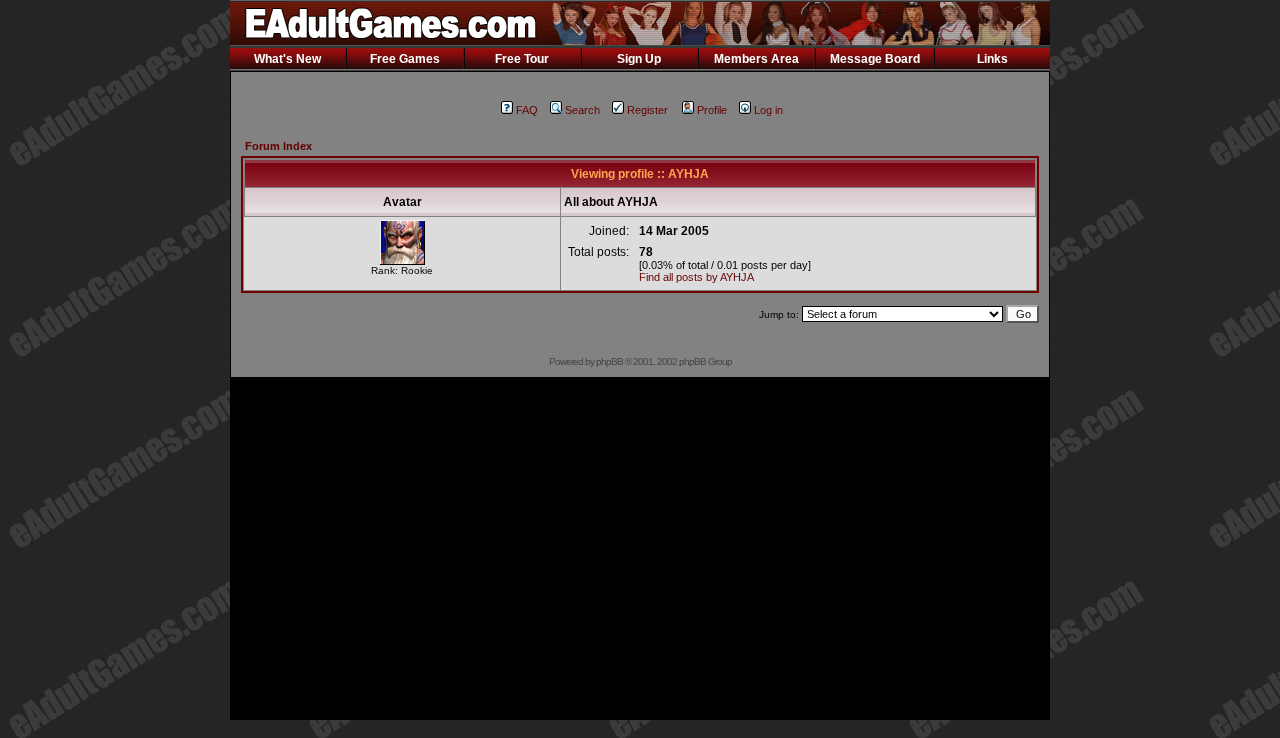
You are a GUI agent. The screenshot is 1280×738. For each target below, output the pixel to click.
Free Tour (522, 59)
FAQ (527, 110)
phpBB (609, 361)
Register (647, 110)
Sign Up (639, 59)
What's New (287, 59)
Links (992, 59)
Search (582, 110)
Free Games (405, 59)
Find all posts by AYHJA (696, 277)
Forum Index (278, 146)
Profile (712, 110)
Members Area (756, 59)
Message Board (875, 59)
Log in (768, 110)
